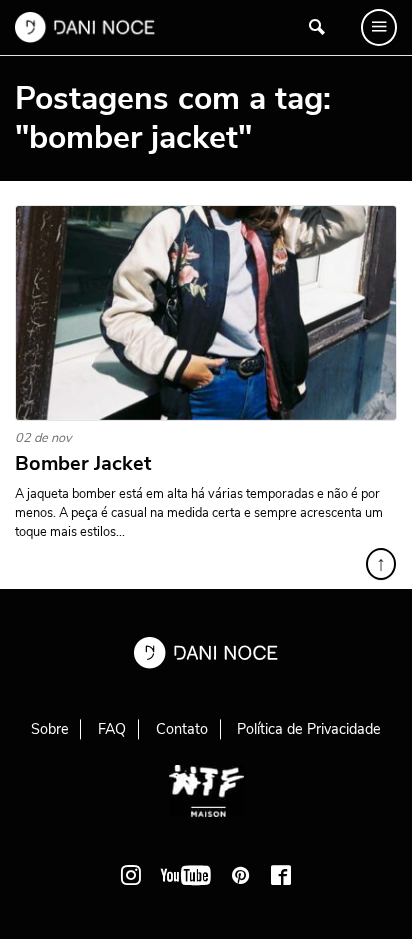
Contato (182, 729)
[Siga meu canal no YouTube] (186, 875)
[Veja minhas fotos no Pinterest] (241, 875)
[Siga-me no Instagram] (131, 875)
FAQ (112, 729)
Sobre (50, 729)
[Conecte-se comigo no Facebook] (281, 875)
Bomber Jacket (83, 464)
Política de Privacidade (309, 729)
